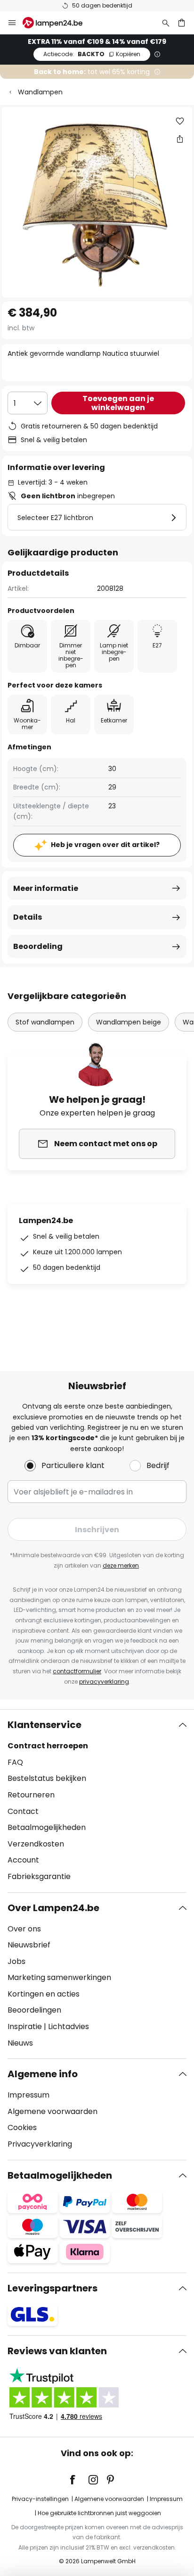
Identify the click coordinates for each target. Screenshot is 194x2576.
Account (23, 1860)
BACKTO (92, 54)
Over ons (24, 1929)
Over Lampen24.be (53, 1908)
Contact (23, 1811)
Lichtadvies (69, 2026)
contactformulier (77, 1671)
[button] (180, 121)
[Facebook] (79, 2480)
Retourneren (31, 1795)
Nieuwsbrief (29, 1945)
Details (28, 917)
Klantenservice (44, 1725)
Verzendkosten (36, 1844)
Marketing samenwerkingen (59, 1977)
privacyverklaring (104, 1682)
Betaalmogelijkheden (47, 1827)
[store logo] (58, 23)
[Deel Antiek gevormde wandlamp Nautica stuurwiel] (180, 139)
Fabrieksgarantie (39, 1876)
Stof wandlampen (45, 1022)
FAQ (15, 1762)
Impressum (28, 2095)
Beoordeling (38, 946)
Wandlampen (40, 92)
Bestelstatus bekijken (47, 1778)
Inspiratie (25, 2026)
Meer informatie (46, 888)
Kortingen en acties (44, 1994)
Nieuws (20, 2043)
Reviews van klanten (57, 2351)
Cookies (22, 2127)
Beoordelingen (34, 2010)
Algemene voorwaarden (53, 2111)
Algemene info (43, 2074)
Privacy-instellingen (40, 2499)
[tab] (97, 1801)
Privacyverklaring (40, 2144)
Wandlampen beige (129, 1022)
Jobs (16, 1961)
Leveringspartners (53, 2288)
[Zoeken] (166, 23)
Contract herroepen (48, 1746)
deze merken (121, 1565)
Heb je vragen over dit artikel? (105, 845)
